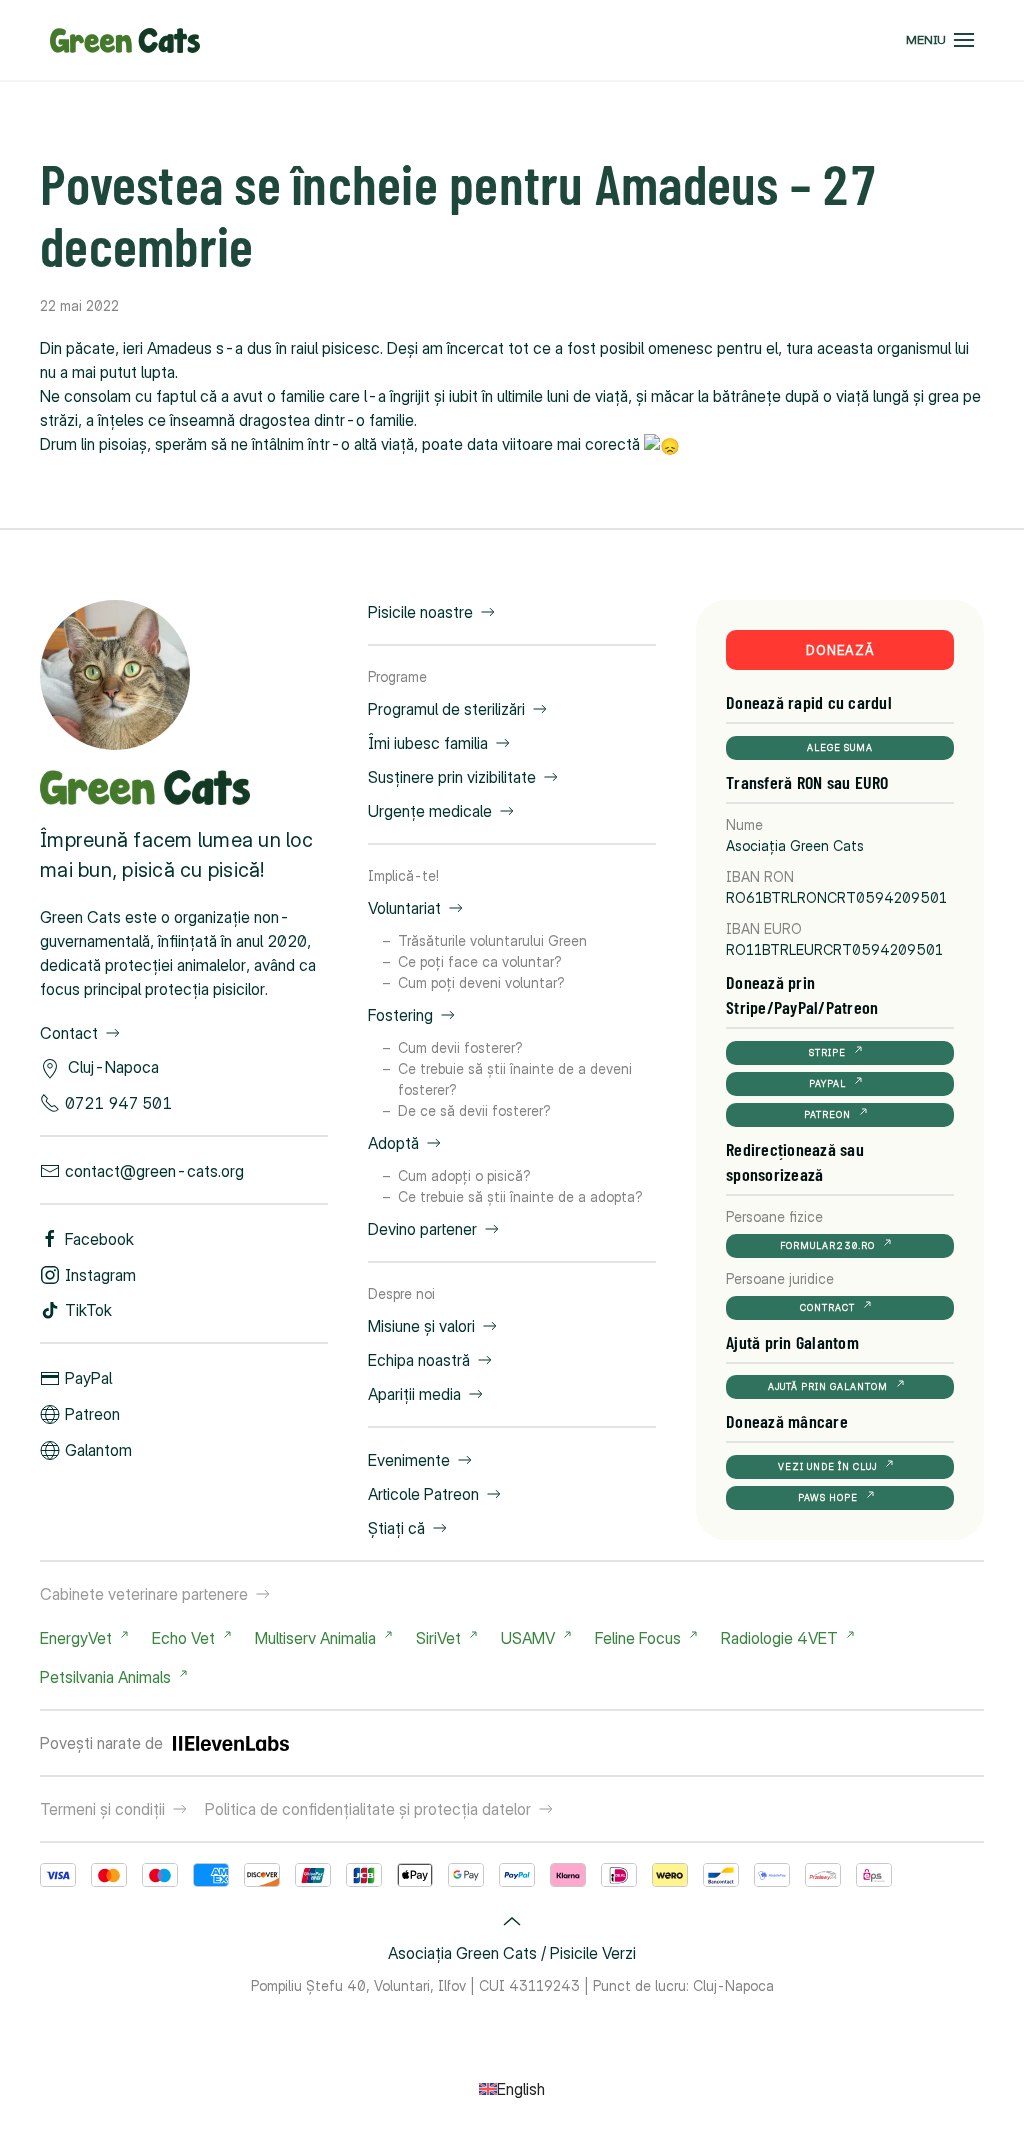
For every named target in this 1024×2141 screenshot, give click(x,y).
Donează (840, 650)
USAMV (528, 1638)
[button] (940, 40)
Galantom (98, 1450)
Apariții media (414, 1394)
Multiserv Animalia (315, 1638)
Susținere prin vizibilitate (452, 777)
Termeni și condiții (102, 1809)
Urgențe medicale (430, 811)
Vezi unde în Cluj (827, 1466)
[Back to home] (125, 40)
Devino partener (422, 1229)
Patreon (92, 1414)
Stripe (827, 1052)
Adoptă (393, 1143)
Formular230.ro (827, 1245)
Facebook (99, 1239)
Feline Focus (638, 1638)
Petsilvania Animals (105, 1677)
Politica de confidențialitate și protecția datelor (368, 1809)
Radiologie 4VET (779, 1638)
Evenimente (409, 1460)
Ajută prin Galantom (828, 1386)
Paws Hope (828, 1497)
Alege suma (840, 747)
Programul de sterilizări (446, 709)
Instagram (100, 1275)
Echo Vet (183, 1638)
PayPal (88, 1378)
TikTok (88, 1310)
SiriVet (438, 1638)
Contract (827, 1307)
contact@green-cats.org (154, 1171)
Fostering (400, 1015)
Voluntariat (404, 908)
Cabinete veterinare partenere (144, 1594)
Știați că (396, 1528)
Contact (69, 1033)
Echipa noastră (419, 1360)
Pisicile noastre (420, 612)
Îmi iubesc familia (428, 743)
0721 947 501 (118, 1103)
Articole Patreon (423, 1494)
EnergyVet (76, 1638)
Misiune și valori (421, 1326)
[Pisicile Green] (115, 673)
